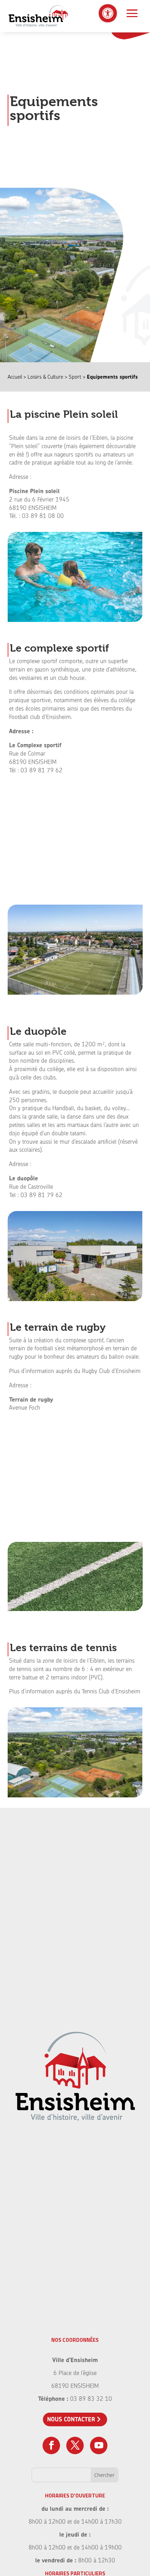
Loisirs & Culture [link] (45, 377)
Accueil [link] (15, 377)
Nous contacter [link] (71, 2419)
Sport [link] (75, 377)
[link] (108, 13)
